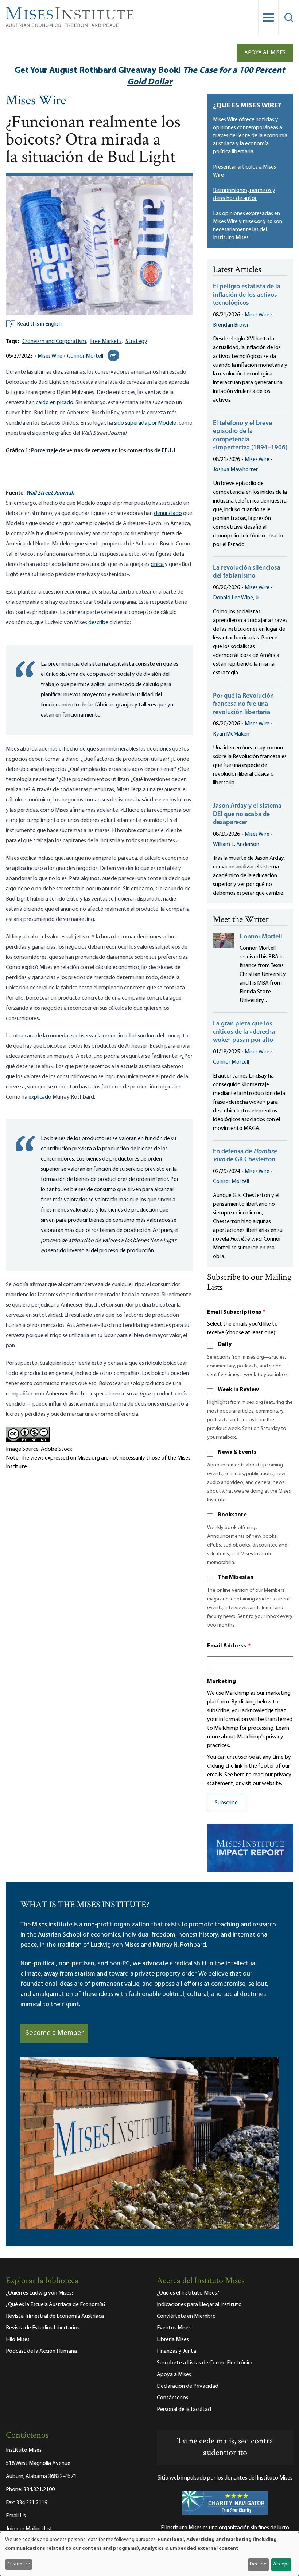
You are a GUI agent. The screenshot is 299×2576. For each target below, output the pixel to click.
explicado (40, 1097)
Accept (281, 2564)
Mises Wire (36, 101)
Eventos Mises (174, 2328)
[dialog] (149, 2554)
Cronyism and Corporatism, (55, 342)
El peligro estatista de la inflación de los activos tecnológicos (247, 295)
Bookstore (232, 1515)
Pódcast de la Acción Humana (41, 2351)
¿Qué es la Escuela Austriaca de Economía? (56, 2305)
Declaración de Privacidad (188, 2386)
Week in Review (238, 1390)
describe (98, 623)
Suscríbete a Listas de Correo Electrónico (205, 2363)
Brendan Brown (231, 325)
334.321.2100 (39, 2490)
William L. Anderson (236, 844)
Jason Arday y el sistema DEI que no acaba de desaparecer (247, 814)
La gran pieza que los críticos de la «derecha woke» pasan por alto (244, 1032)
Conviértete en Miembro (186, 2316)
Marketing (222, 1682)
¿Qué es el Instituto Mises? (188, 2293)
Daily (225, 1344)
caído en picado (55, 403)
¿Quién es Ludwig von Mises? (40, 2293)
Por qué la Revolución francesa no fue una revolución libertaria (243, 704)
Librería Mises (173, 2340)
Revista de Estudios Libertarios (43, 2328)
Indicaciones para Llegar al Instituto (199, 2305)
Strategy (136, 342)
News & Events (237, 1452)
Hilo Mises (18, 2340)
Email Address (229, 1646)
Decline (258, 2564)
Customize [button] (19, 2564)
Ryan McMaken (231, 734)
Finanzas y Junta (176, 2351)
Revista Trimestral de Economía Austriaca (55, 2316)
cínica (157, 564)
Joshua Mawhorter (235, 470)
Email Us (16, 2516)
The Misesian (236, 1577)
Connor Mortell (85, 356)
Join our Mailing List (29, 2529)
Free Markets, (106, 342)
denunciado (168, 513)
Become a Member (54, 2033)
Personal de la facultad (184, 2410)
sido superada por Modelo (145, 423)
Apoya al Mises (265, 53)
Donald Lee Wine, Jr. (236, 598)
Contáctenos (172, 2398)
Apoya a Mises (174, 2375)
